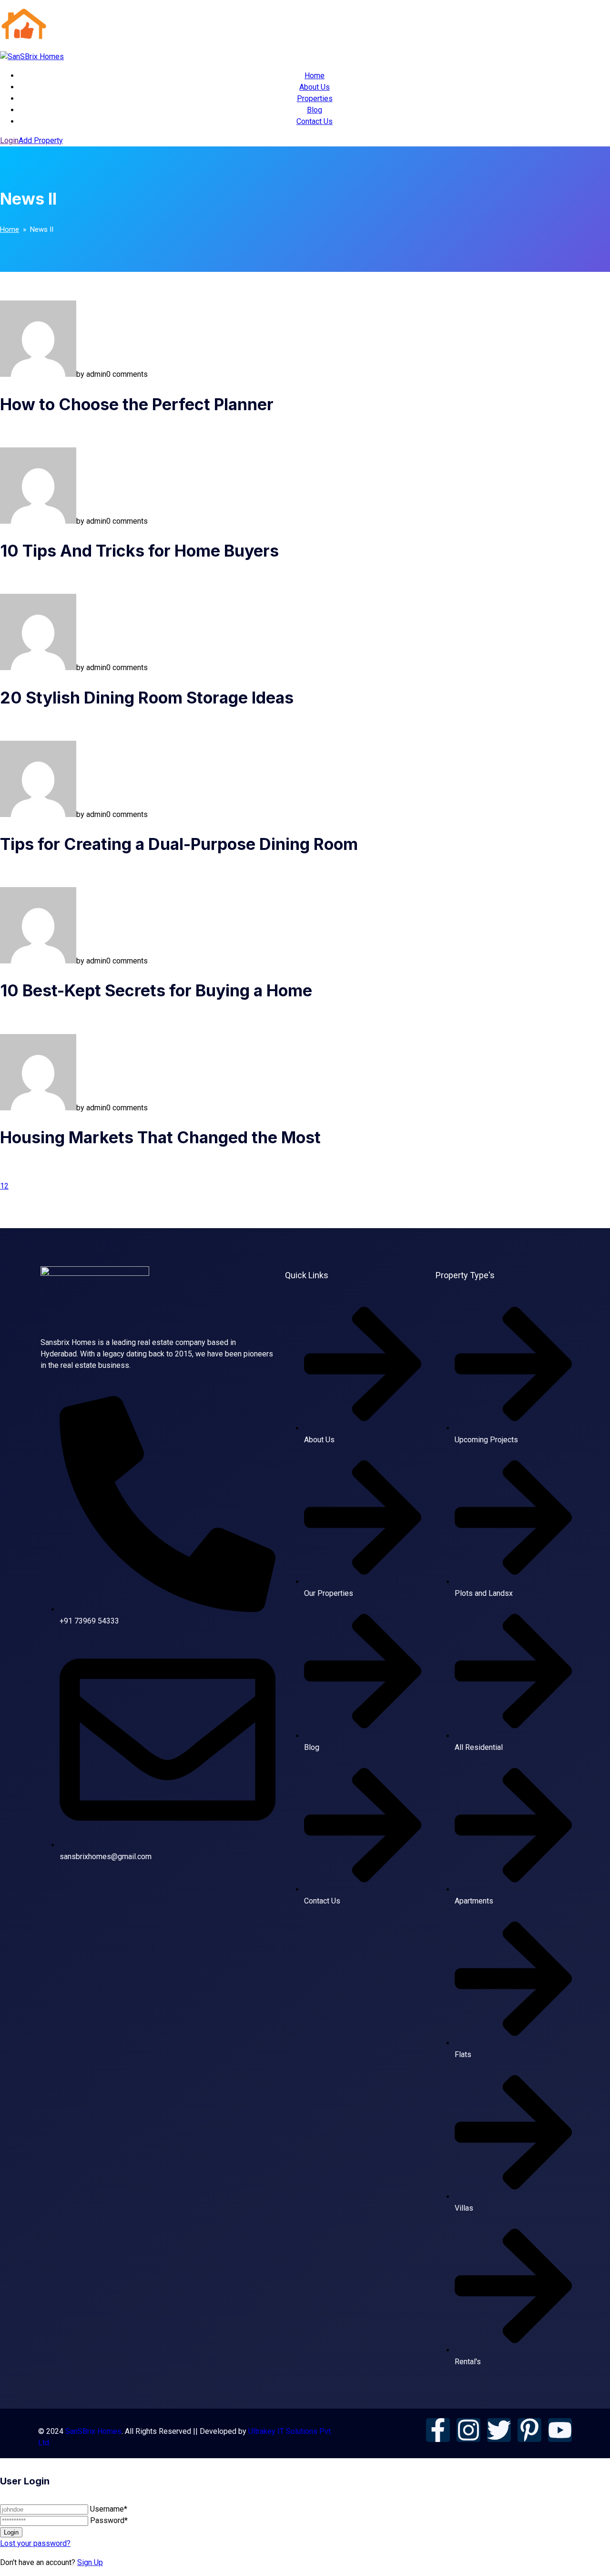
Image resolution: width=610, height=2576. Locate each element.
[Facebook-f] (438, 2430)
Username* (109, 2509)
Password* (109, 2520)
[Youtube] (560, 2430)
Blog (315, 110)
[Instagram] (468, 2430)
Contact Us (315, 121)
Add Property (41, 140)
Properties (315, 98)
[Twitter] (499, 2430)
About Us (315, 87)
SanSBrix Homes (93, 2431)
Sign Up (90, 2562)
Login (9, 140)
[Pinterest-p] (529, 2430)
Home (315, 76)
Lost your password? (35, 2543)
